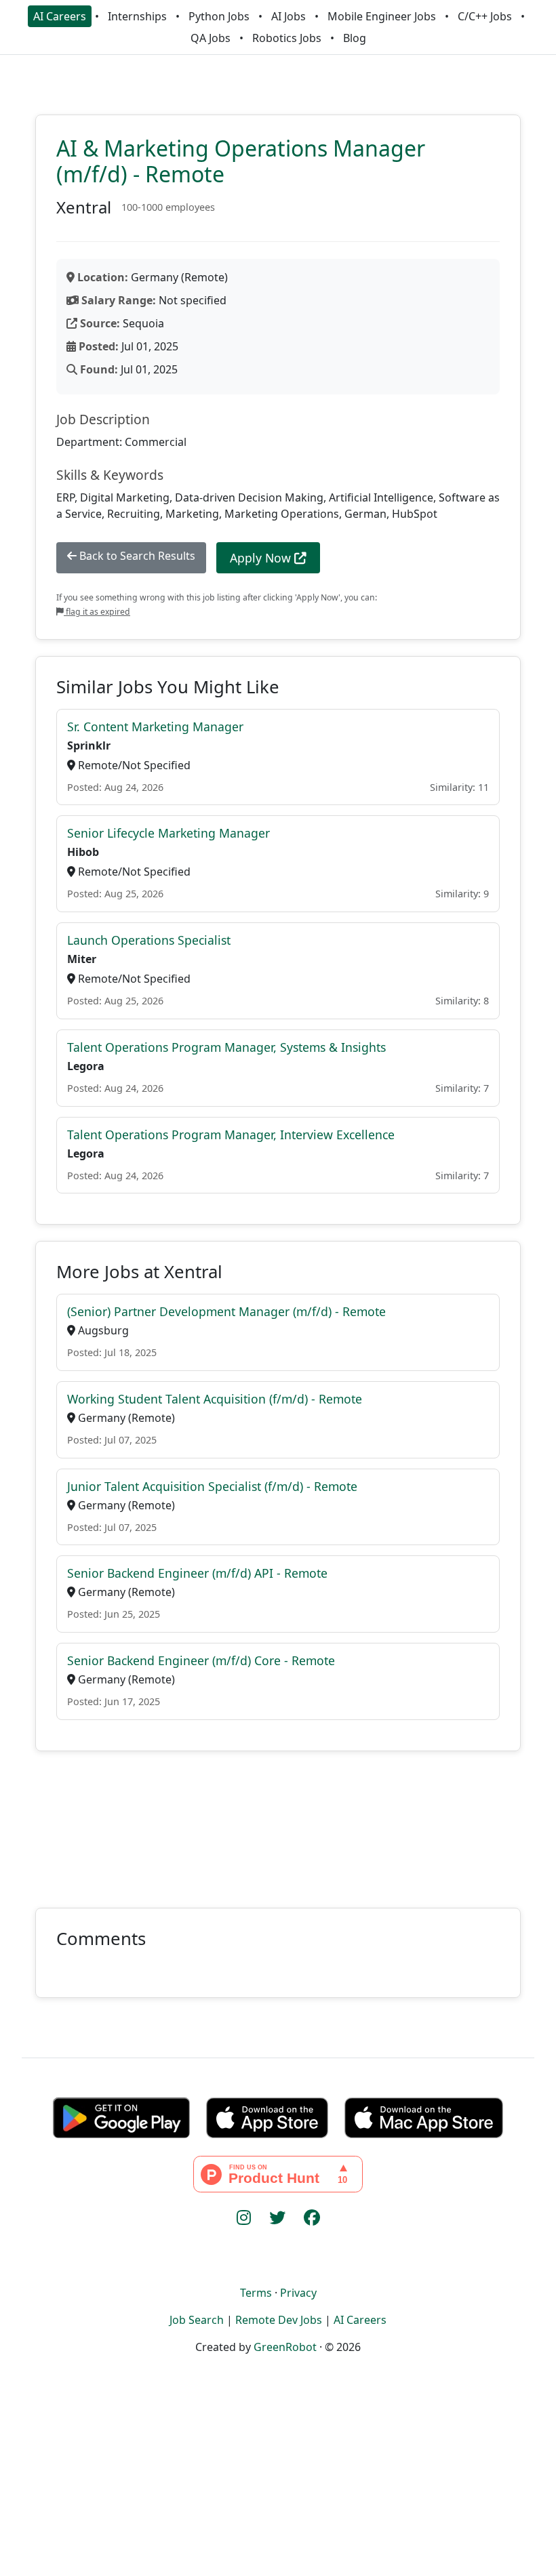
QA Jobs (211, 38)
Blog (355, 38)
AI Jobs (289, 16)
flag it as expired (97, 612)
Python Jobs (219, 16)
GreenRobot (285, 2347)
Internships (137, 16)
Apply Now (262, 558)
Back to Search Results (136, 556)
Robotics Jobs (287, 38)
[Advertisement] (278, 1821)
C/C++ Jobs (485, 16)
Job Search (197, 2320)
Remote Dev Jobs (279, 2320)
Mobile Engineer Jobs (382, 16)
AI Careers (60, 16)
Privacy (298, 2293)
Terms (256, 2293)
